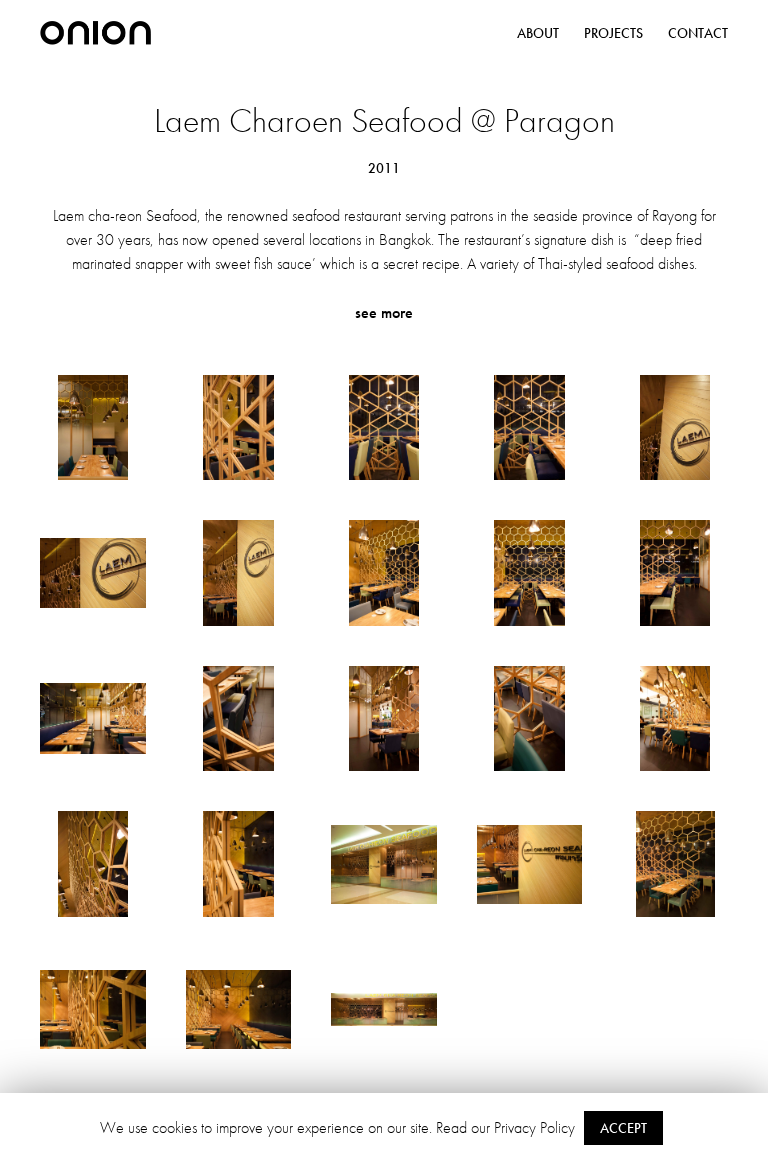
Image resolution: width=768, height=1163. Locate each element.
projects (613, 33)
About (538, 33)
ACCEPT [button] (623, 1128)
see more (384, 312)
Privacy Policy (534, 1127)
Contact (698, 33)
